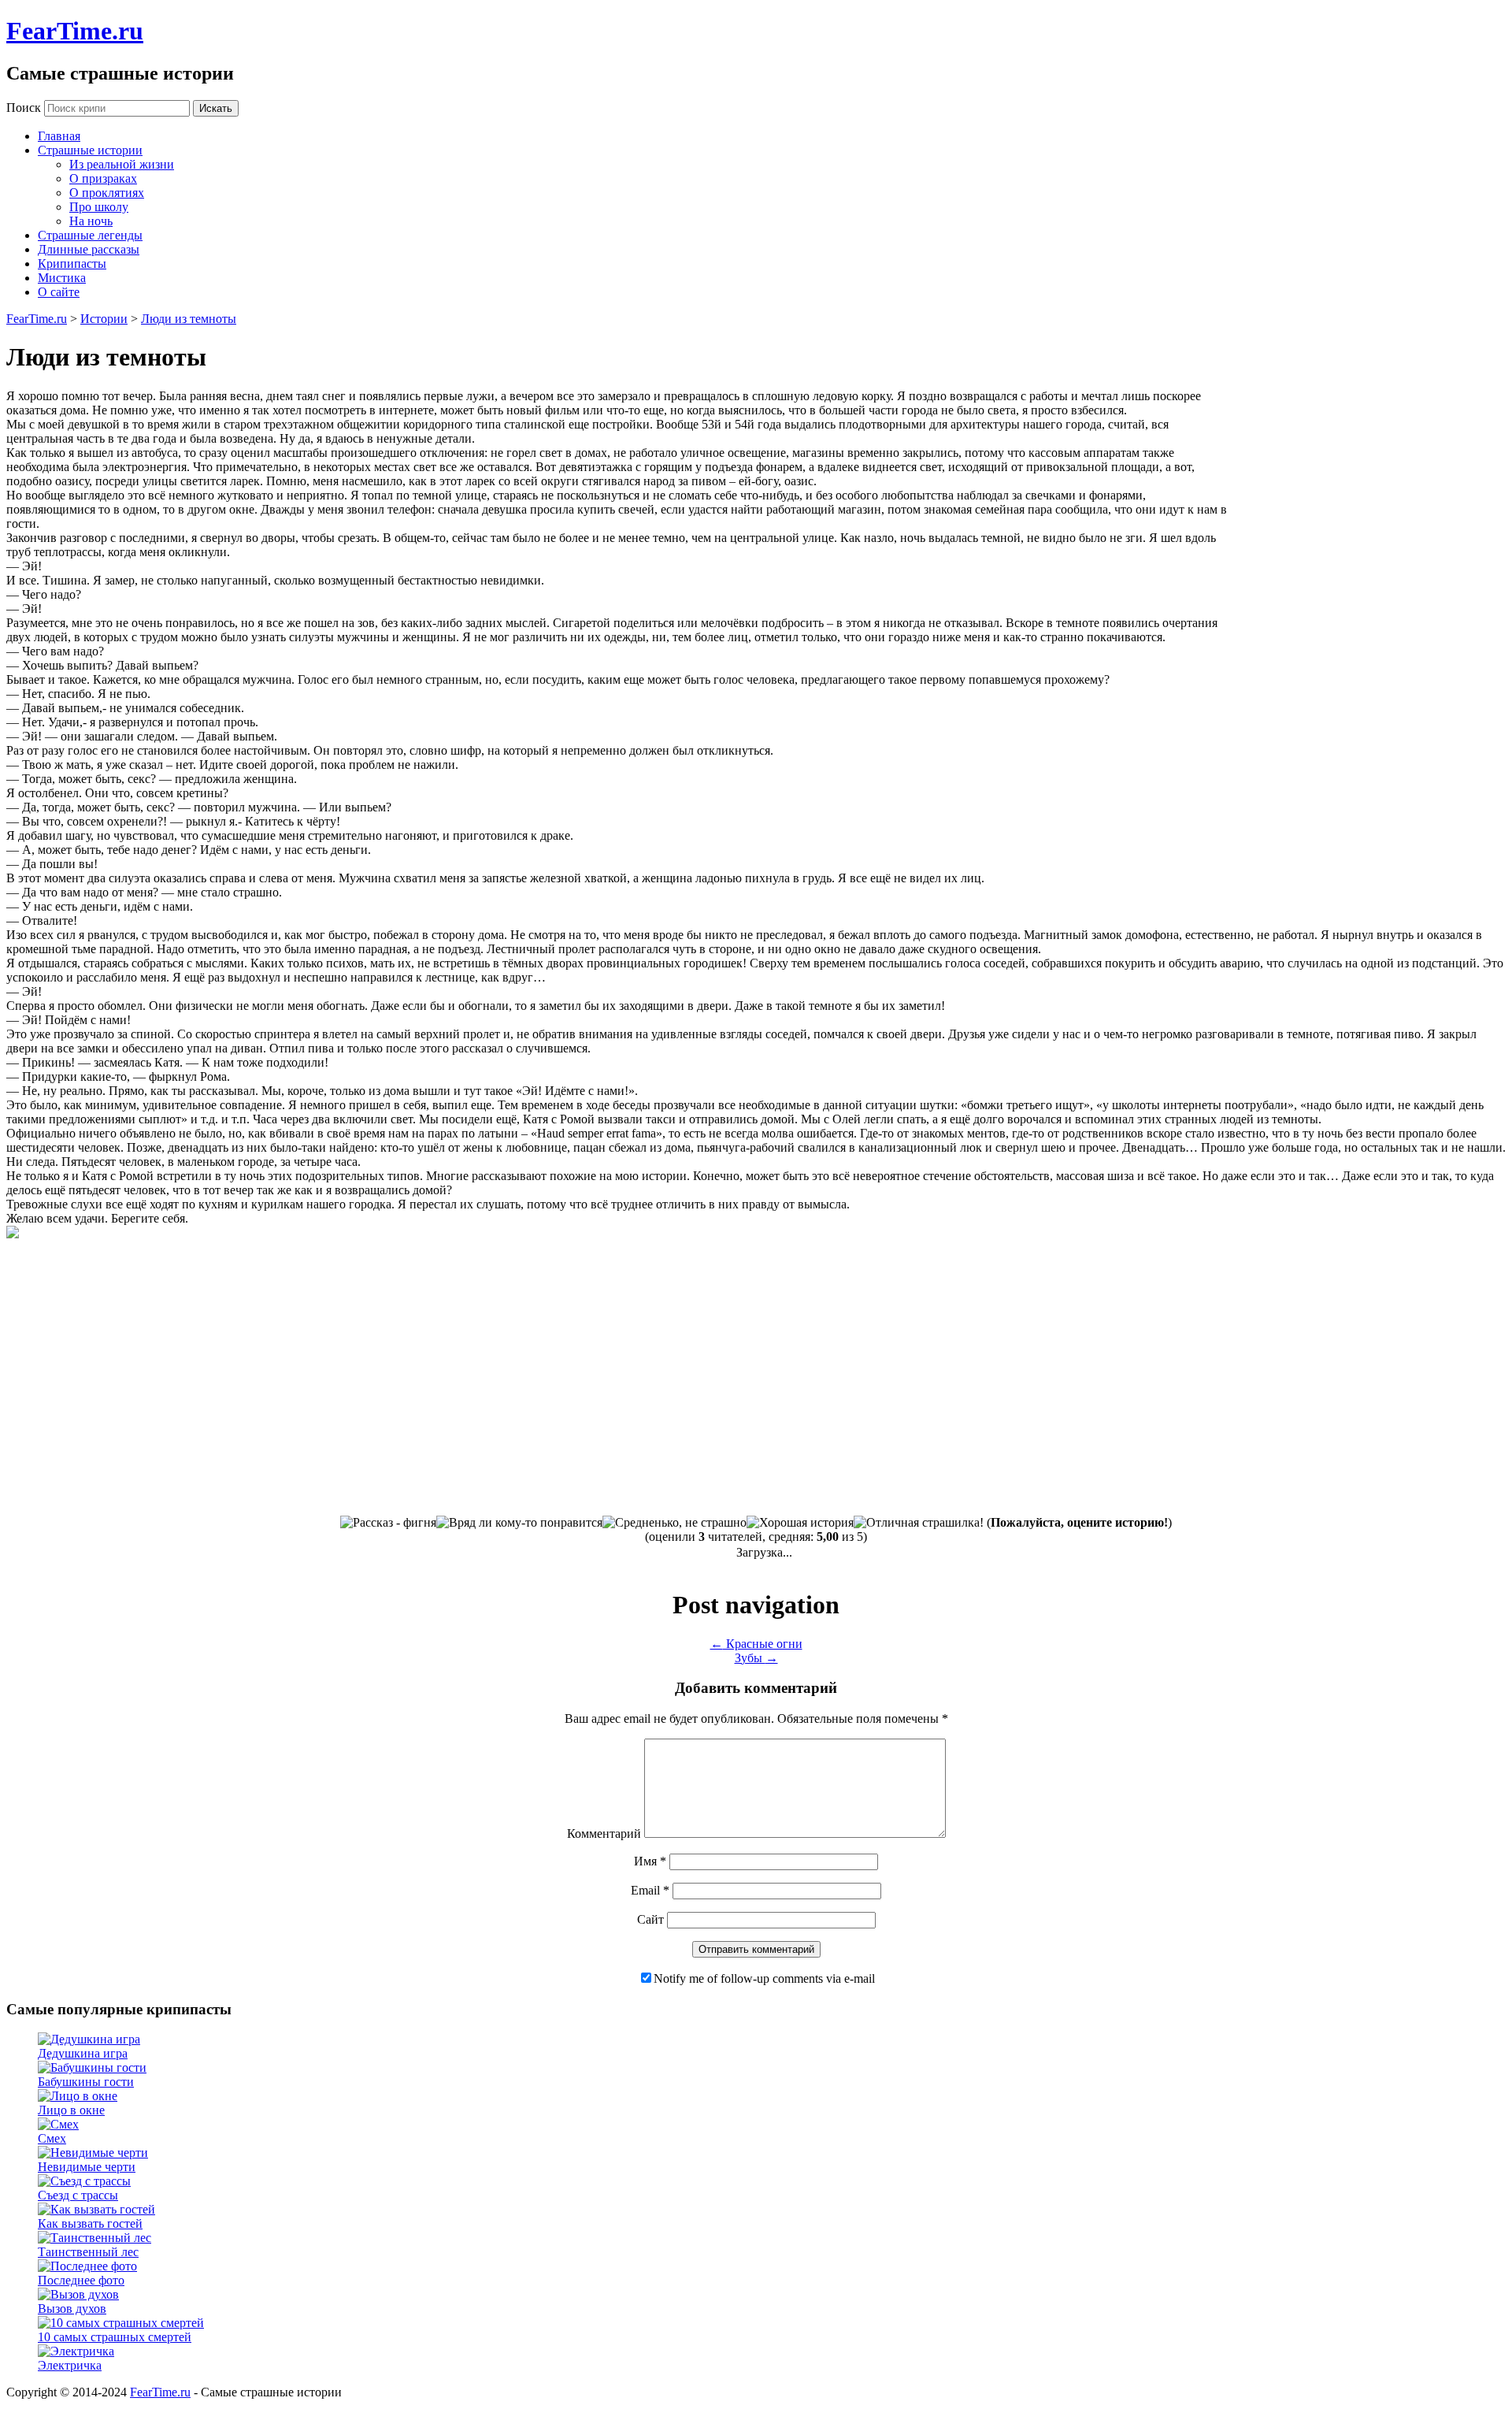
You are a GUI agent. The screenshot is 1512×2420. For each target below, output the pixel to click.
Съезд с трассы (78, 2195)
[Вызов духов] (78, 2294)
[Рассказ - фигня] (388, 1523)
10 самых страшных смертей (115, 2337)
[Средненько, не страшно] (674, 1523)
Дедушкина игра (83, 2053)
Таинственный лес (88, 2252)
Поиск (24, 108)
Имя (650, 1861)
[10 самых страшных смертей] (121, 2323)
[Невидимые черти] (93, 2153)
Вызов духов (72, 2309)
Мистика (62, 278)
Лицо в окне (71, 2110)
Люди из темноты (189, 319)
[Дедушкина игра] (89, 2039)
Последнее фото (81, 2280)
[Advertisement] (1373, 507)
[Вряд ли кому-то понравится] (519, 1523)
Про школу (99, 207)
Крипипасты (72, 264)
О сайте (59, 292)
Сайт (650, 1919)
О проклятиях (107, 193)
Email (650, 1890)
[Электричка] (76, 2351)
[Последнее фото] (87, 2266)
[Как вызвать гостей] (96, 2209)
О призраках (103, 178)
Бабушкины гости (86, 2082)
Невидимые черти (87, 2167)
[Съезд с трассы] (84, 2181)
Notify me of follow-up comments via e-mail (764, 1978)
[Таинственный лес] (94, 2238)
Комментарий (604, 1834)
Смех (52, 2138)
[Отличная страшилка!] (919, 1523)
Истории (104, 319)
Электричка (70, 2365)
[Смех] (58, 2124)
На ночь (91, 221)
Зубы (756, 1658)
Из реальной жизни (122, 164)
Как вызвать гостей (90, 2223)
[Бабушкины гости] (92, 2067)
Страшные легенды (90, 235)
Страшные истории (90, 150)
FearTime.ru (75, 31)
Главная (59, 136)
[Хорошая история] (800, 1523)
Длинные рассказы (89, 249)
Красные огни (756, 1644)
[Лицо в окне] (78, 2096)
